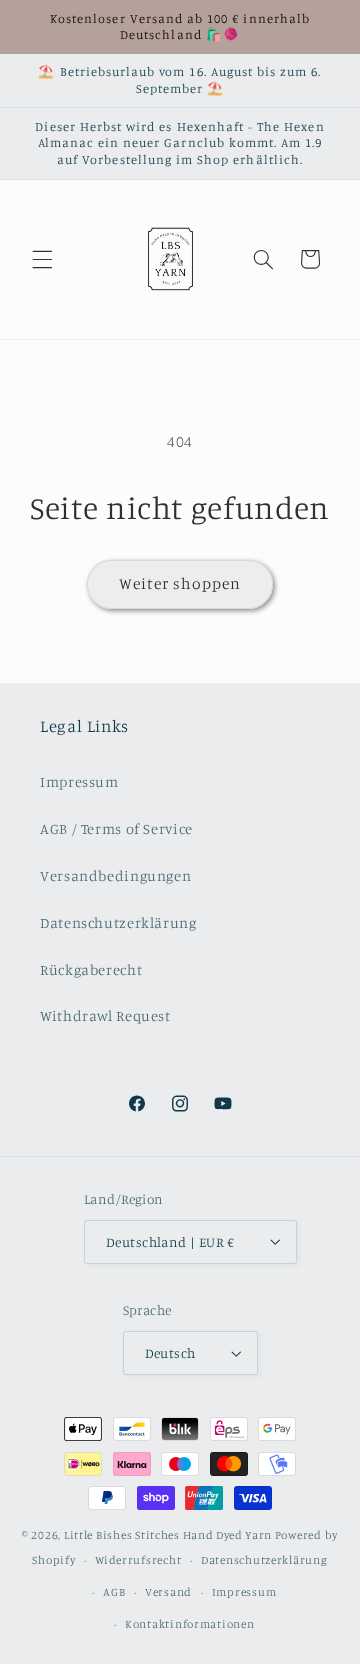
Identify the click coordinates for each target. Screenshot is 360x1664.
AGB (114, 1592)
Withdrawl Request (105, 1015)
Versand (168, 1592)
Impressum (79, 781)
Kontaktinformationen (190, 1624)
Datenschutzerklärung (118, 922)
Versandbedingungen (115, 875)
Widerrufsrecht (138, 1560)
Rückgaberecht (91, 969)
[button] (42, 259)
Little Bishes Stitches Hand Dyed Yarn (168, 1535)
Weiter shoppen (180, 583)
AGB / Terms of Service (116, 828)
